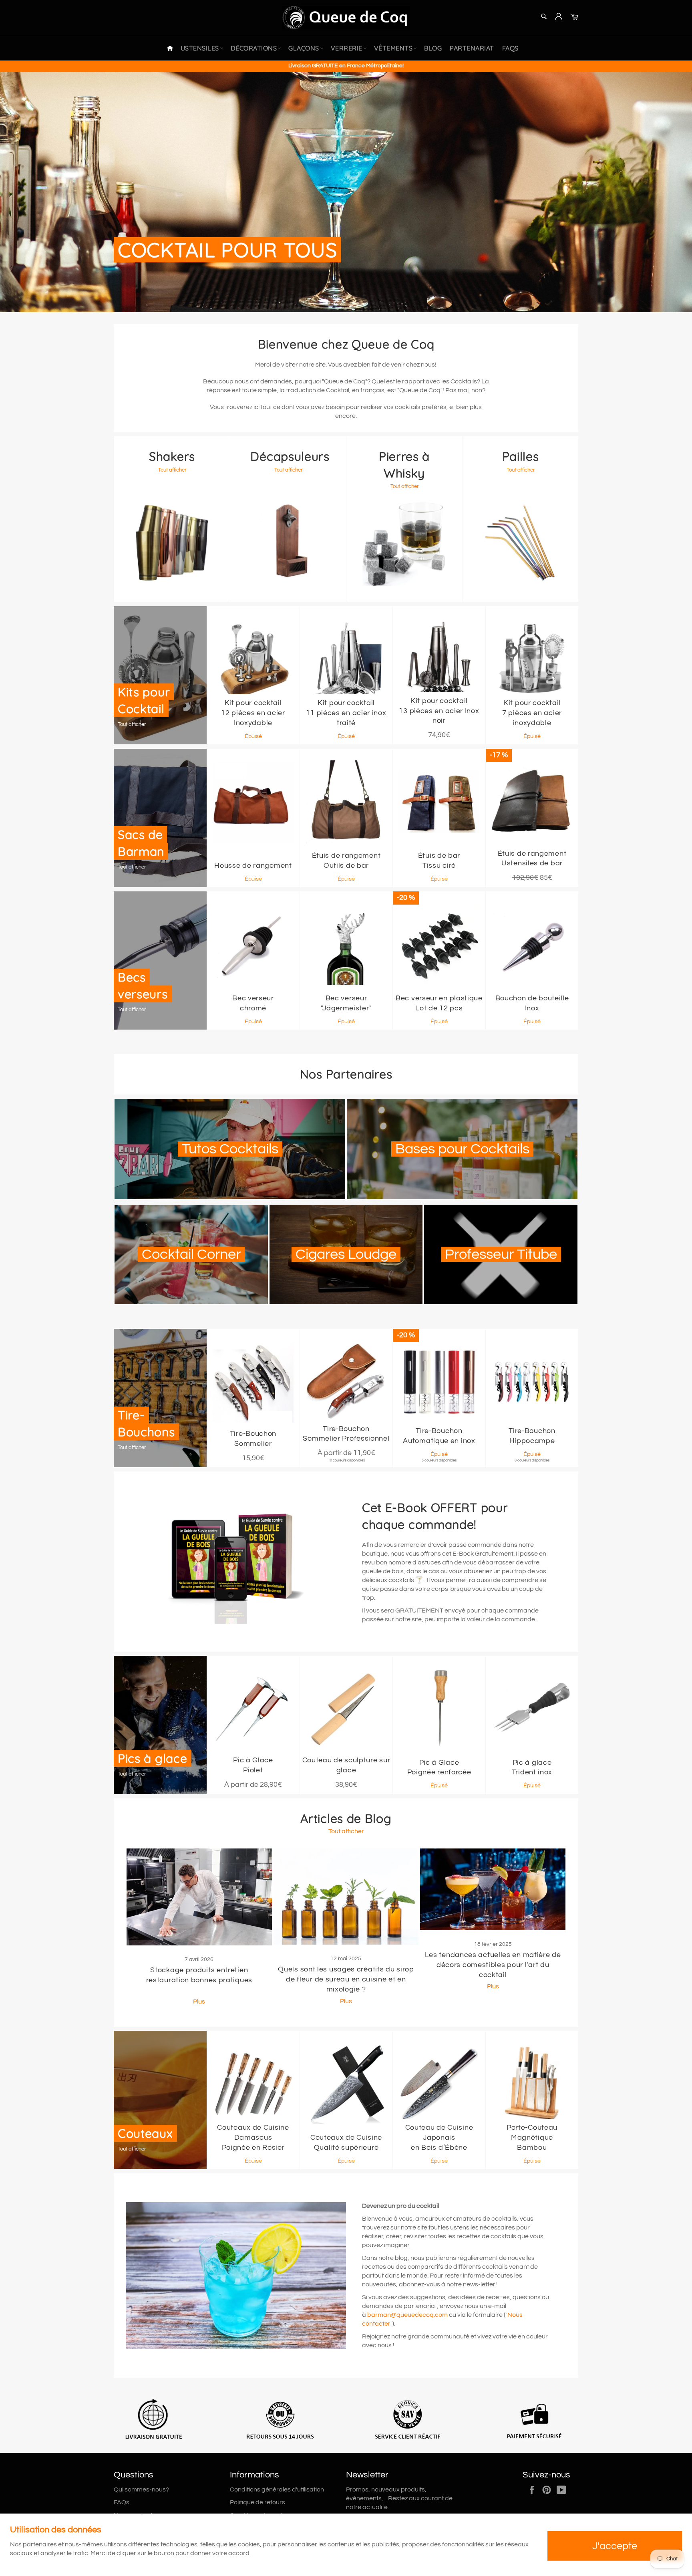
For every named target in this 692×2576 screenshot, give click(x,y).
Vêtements (393, 48)
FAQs (510, 48)
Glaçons (304, 48)
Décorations (254, 48)
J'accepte (615, 2546)
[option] (346, 192)
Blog (433, 48)
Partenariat (472, 48)
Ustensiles (200, 48)
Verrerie (347, 48)
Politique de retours (257, 2502)
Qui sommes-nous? (141, 2489)
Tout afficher (346, 1831)
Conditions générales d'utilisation (277, 2489)
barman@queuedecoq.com (407, 2315)
